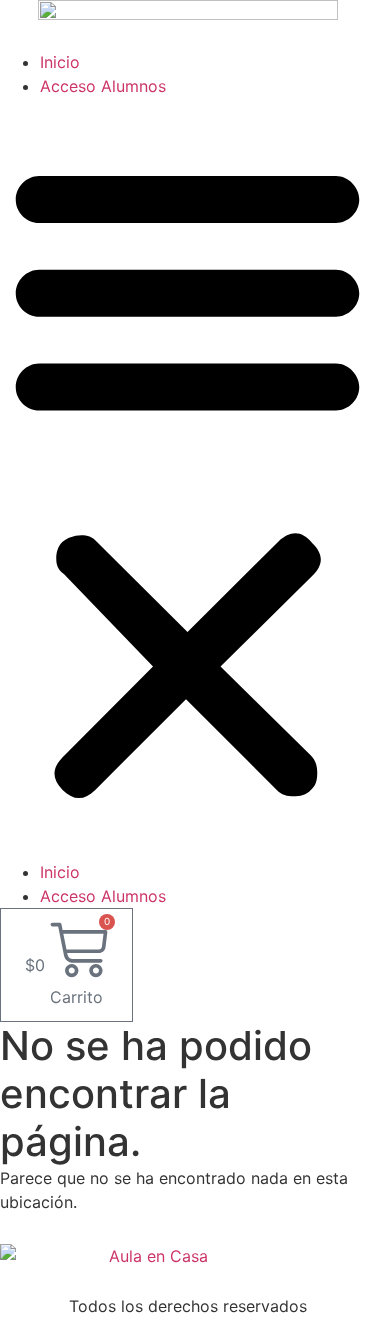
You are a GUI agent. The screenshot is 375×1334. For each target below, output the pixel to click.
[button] (187, 479)
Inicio (60, 62)
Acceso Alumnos (103, 86)
